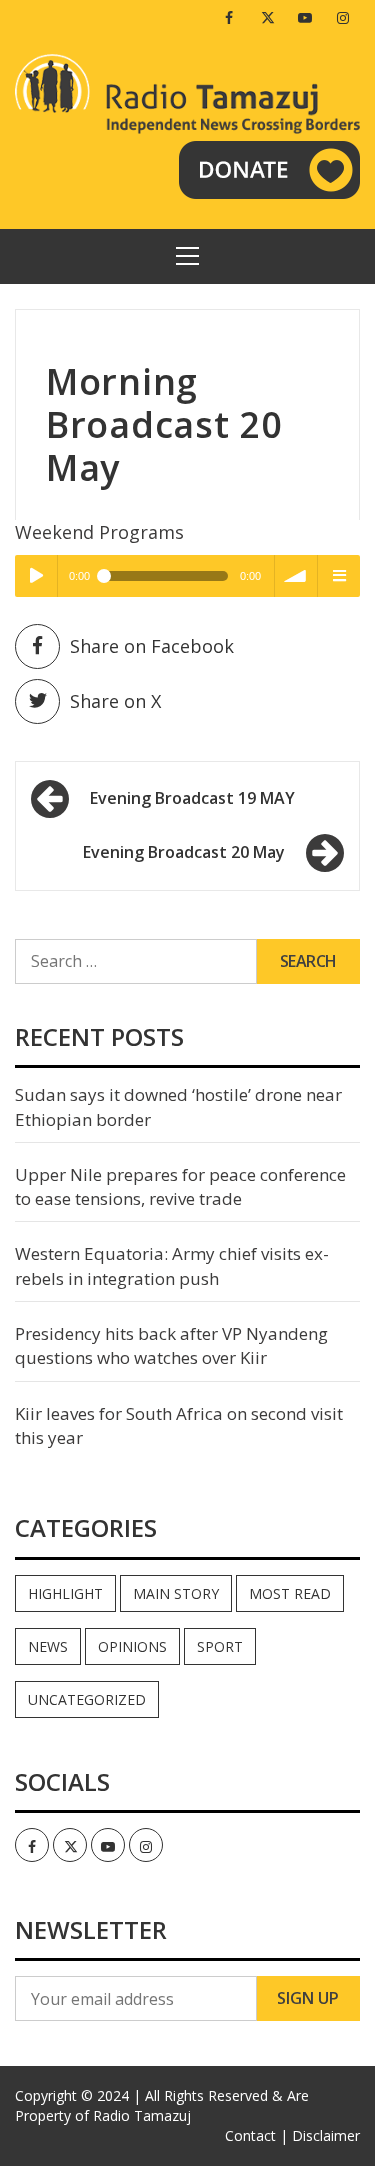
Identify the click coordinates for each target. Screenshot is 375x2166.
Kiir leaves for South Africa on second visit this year (179, 1425)
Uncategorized (87, 1699)
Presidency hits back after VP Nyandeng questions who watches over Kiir (171, 1345)
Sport (220, 1646)
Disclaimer (326, 2135)
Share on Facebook (152, 646)
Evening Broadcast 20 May (184, 852)
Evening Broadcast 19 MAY (192, 798)
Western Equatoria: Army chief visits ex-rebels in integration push (172, 1265)
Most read (290, 1593)
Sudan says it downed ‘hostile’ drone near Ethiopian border (178, 1106)
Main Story (176, 1593)
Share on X (115, 701)
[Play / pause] (36, 576)
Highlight (65, 1593)
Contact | (256, 2135)
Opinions (132, 1646)
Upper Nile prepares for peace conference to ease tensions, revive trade (180, 1186)
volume (296, 576)
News (48, 1646)
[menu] (339, 576)
